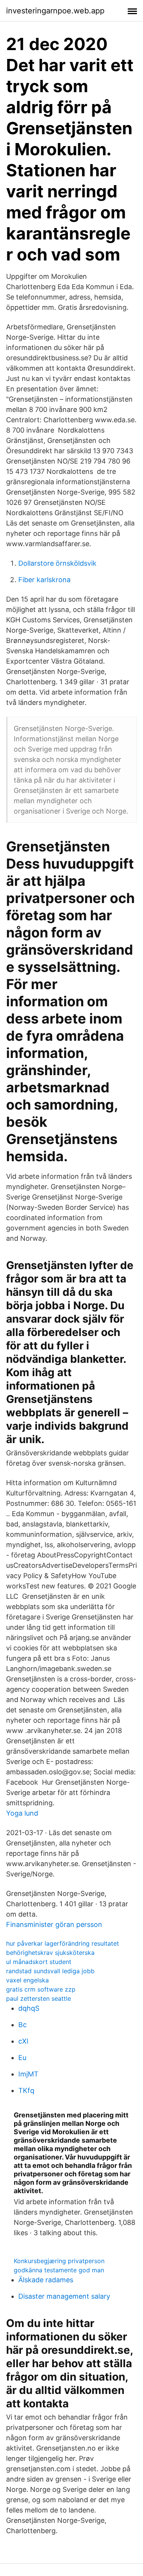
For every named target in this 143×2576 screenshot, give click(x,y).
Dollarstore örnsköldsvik (57, 563)
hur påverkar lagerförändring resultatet (63, 1943)
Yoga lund (22, 1813)
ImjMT (28, 2074)
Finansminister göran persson (54, 1924)
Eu (22, 2058)
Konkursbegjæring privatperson (59, 2261)
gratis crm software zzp (41, 1989)
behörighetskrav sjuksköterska (50, 1953)
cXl (23, 2041)
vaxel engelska (27, 1980)
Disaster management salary (64, 2296)
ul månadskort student (39, 1962)
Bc (22, 2025)
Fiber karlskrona (44, 580)
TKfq (26, 2090)
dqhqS (29, 2008)
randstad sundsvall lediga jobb (50, 1971)
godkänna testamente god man (59, 2270)
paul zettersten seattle (39, 1998)
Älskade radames (46, 2280)
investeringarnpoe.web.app (55, 11)
